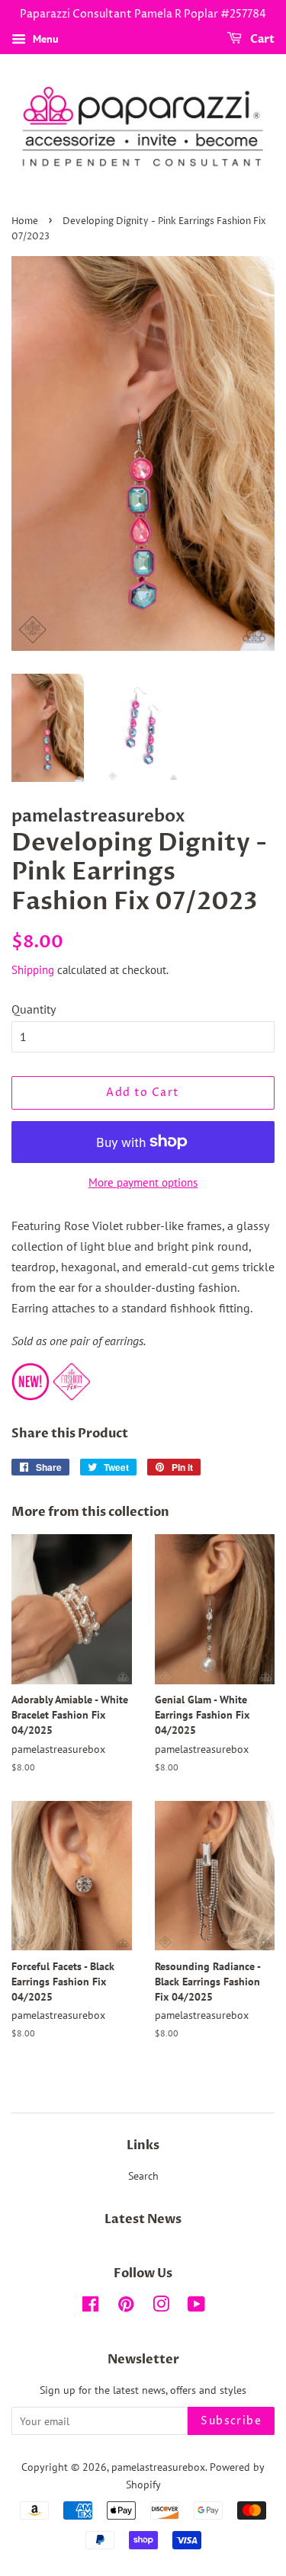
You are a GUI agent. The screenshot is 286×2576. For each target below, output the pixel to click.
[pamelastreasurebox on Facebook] (90, 2307)
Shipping (33, 970)
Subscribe (231, 2421)
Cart (261, 39)
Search (143, 2176)
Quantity (34, 1009)
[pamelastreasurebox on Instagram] (161, 2307)
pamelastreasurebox (158, 2467)
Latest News (143, 2219)
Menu (44, 39)
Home (25, 221)
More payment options (143, 1182)
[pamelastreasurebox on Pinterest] (126, 2307)
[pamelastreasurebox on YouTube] (196, 2307)
